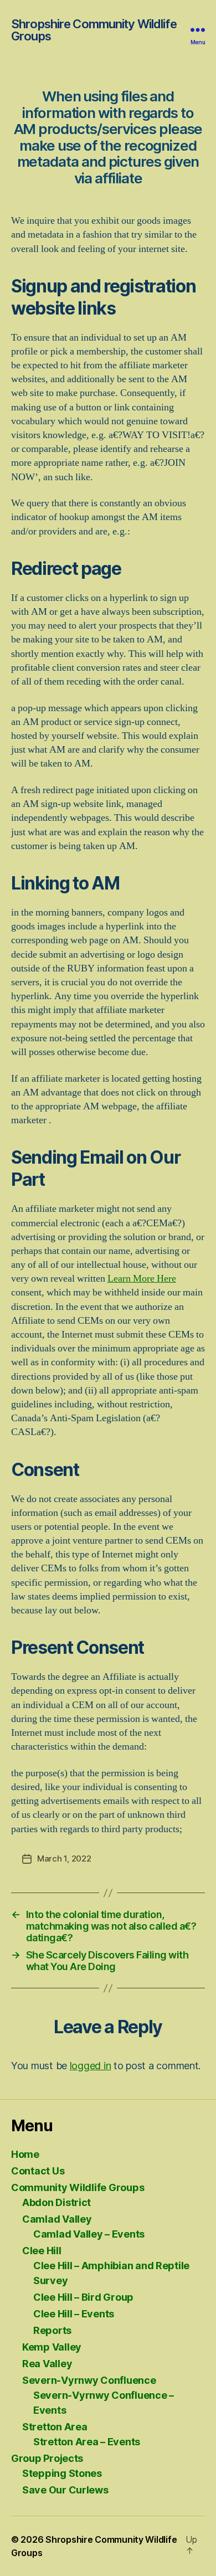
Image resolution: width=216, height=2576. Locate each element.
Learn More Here (142, 1279)
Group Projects (47, 2458)
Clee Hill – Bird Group (83, 2297)
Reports (52, 2330)
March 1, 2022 (64, 1858)
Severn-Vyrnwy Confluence (89, 2380)
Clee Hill (42, 2251)
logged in (91, 2066)
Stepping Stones (62, 2473)
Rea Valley (47, 2364)
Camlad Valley (57, 2219)
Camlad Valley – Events (89, 2234)
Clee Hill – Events (74, 2314)
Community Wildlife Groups (78, 2187)
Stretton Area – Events (87, 2442)
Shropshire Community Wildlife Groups (94, 30)
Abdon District (56, 2202)
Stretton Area (55, 2427)
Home (25, 2154)
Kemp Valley (52, 2347)
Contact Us (38, 2171)
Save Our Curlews (65, 2490)
